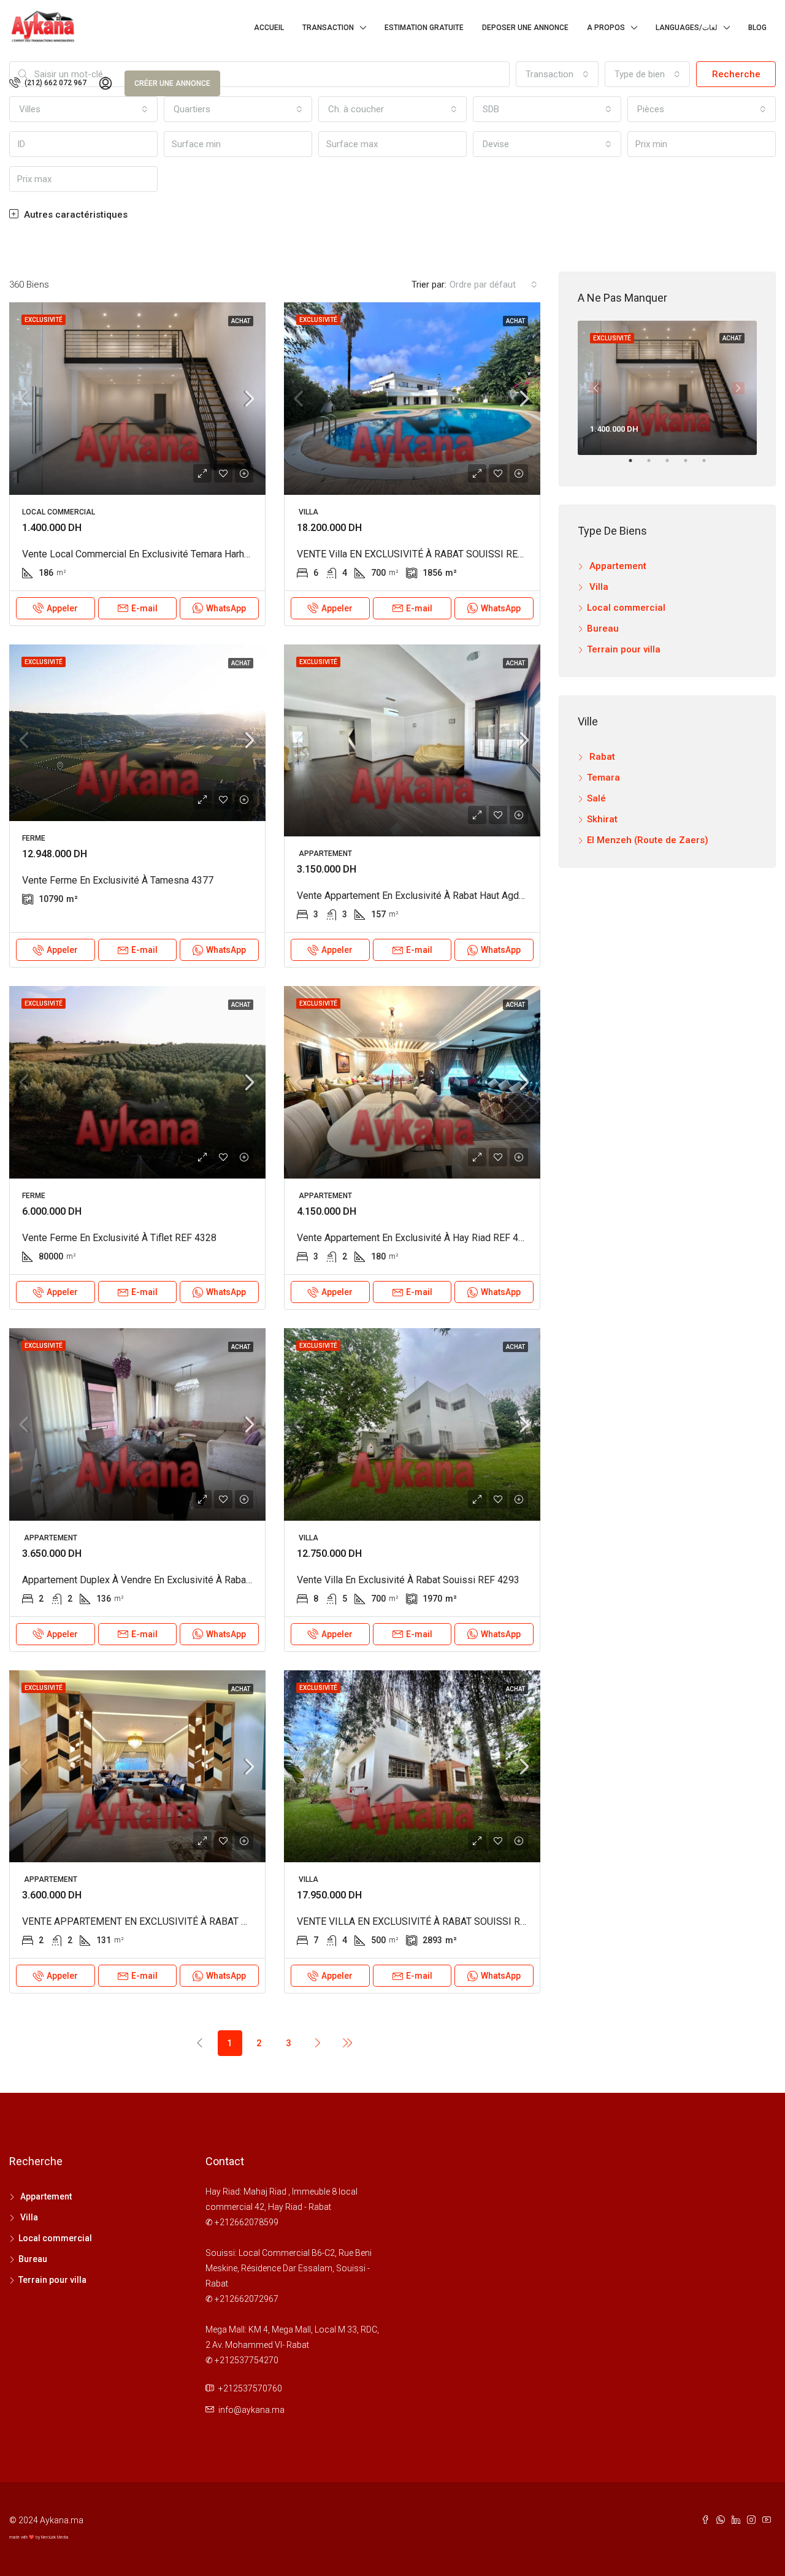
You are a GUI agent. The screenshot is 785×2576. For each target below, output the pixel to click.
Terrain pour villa (624, 649)
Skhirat (602, 819)
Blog (757, 28)
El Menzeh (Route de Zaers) (648, 840)
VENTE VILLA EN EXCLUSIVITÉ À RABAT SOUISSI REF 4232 (426, 1921)
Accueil (269, 28)
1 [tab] (637, 465)
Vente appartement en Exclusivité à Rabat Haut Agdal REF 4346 (434, 896)
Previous (596, 388)
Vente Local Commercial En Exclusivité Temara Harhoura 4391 (155, 554)
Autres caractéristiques (75, 215)
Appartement (617, 566)
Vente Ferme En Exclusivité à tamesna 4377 (118, 880)
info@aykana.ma (251, 2410)
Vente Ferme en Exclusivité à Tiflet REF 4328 (119, 1238)
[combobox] (547, 144)
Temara (603, 778)
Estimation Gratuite (424, 28)
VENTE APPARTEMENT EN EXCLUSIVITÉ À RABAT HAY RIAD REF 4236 (175, 1921)
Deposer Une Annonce (525, 28)
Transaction (328, 28)
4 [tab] (692, 465)
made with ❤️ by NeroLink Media (39, 2537)
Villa (598, 587)
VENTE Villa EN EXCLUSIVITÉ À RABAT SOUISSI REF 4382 (422, 554)
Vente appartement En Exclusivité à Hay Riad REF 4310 (416, 1238)
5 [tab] (710, 465)
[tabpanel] (667, 388)
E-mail (144, 608)
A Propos (606, 28)
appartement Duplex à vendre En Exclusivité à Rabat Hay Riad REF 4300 (178, 1580)
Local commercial (626, 608)
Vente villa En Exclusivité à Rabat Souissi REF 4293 (408, 1580)
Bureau (603, 629)
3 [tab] (673, 465)
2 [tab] (655, 465)
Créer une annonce (172, 83)
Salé (596, 798)
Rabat (601, 757)
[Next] (318, 2043)
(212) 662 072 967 (55, 83)
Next (738, 388)
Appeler (62, 608)
